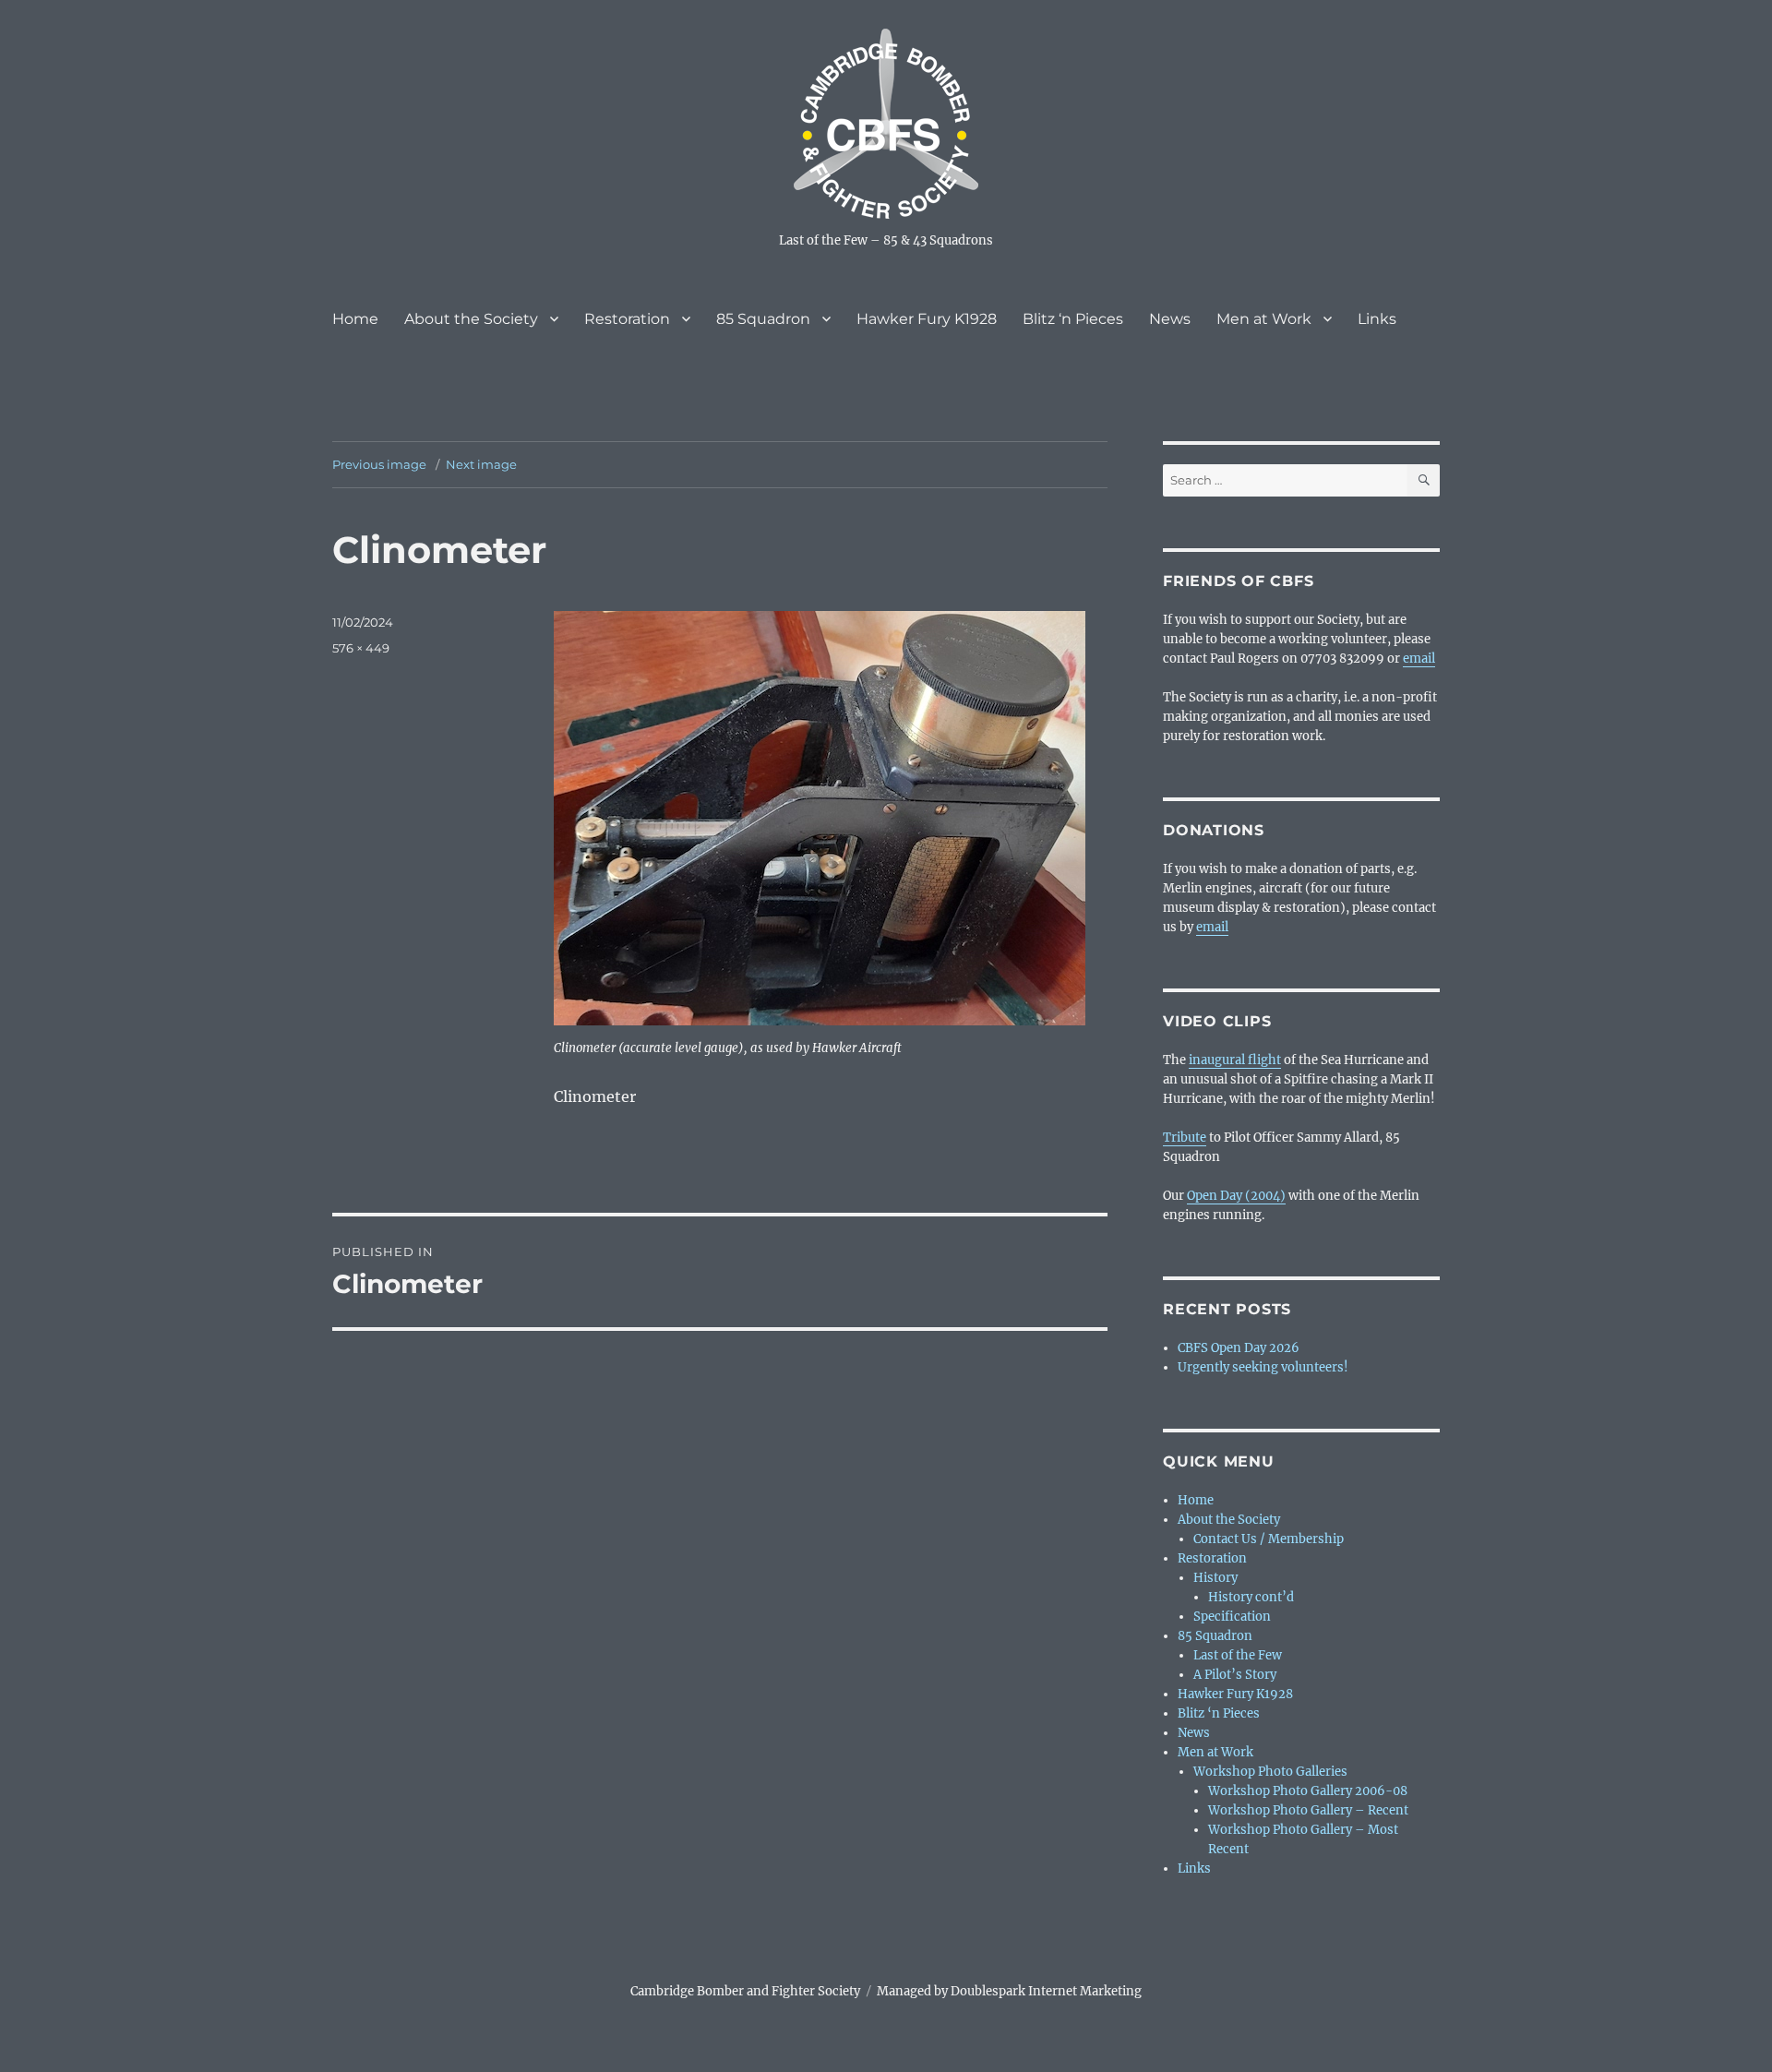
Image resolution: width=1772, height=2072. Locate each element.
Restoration (627, 319)
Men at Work (1264, 319)
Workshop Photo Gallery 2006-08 (1308, 1791)
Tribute (1185, 1138)
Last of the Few (1238, 1655)
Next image (481, 464)
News (1170, 319)
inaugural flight (1235, 1060)
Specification (1232, 1617)
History (1215, 1578)
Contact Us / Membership (1269, 1539)
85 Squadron (763, 319)
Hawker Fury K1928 (927, 319)
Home (355, 319)
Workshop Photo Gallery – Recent (1308, 1810)
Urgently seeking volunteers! (1263, 1367)
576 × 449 (361, 648)
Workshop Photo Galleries (1270, 1772)
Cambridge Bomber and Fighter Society (745, 1991)
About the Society (471, 319)
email (1419, 659)
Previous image (379, 464)
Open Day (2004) (1236, 1196)
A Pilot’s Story (1235, 1675)
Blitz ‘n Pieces (1073, 319)
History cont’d (1251, 1597)
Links (1377, 319)
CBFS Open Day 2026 (1239, 1348)
